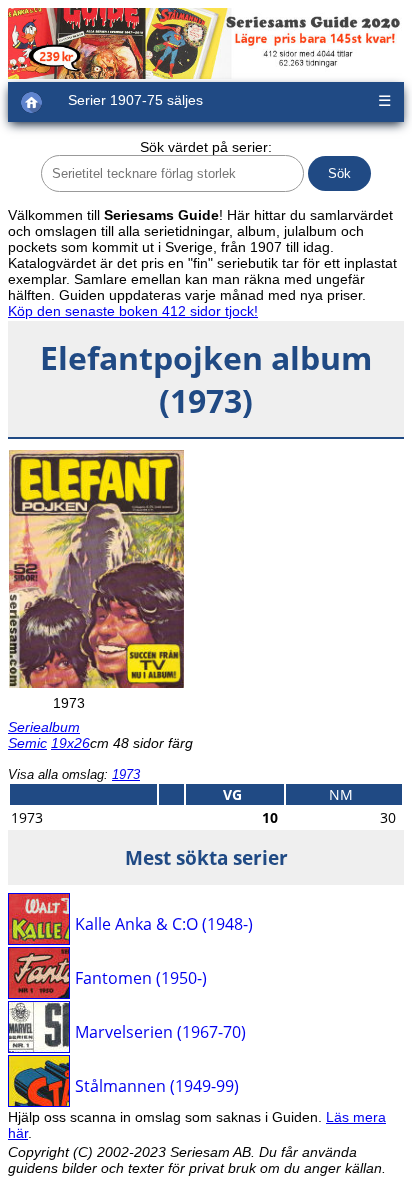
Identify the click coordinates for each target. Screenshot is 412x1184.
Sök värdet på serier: (206, 147)
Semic (27, 743)
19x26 (70, 743)
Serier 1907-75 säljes (135, 100)
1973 (126, 774)
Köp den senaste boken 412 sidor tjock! (133, 311)
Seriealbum (44, 727)
